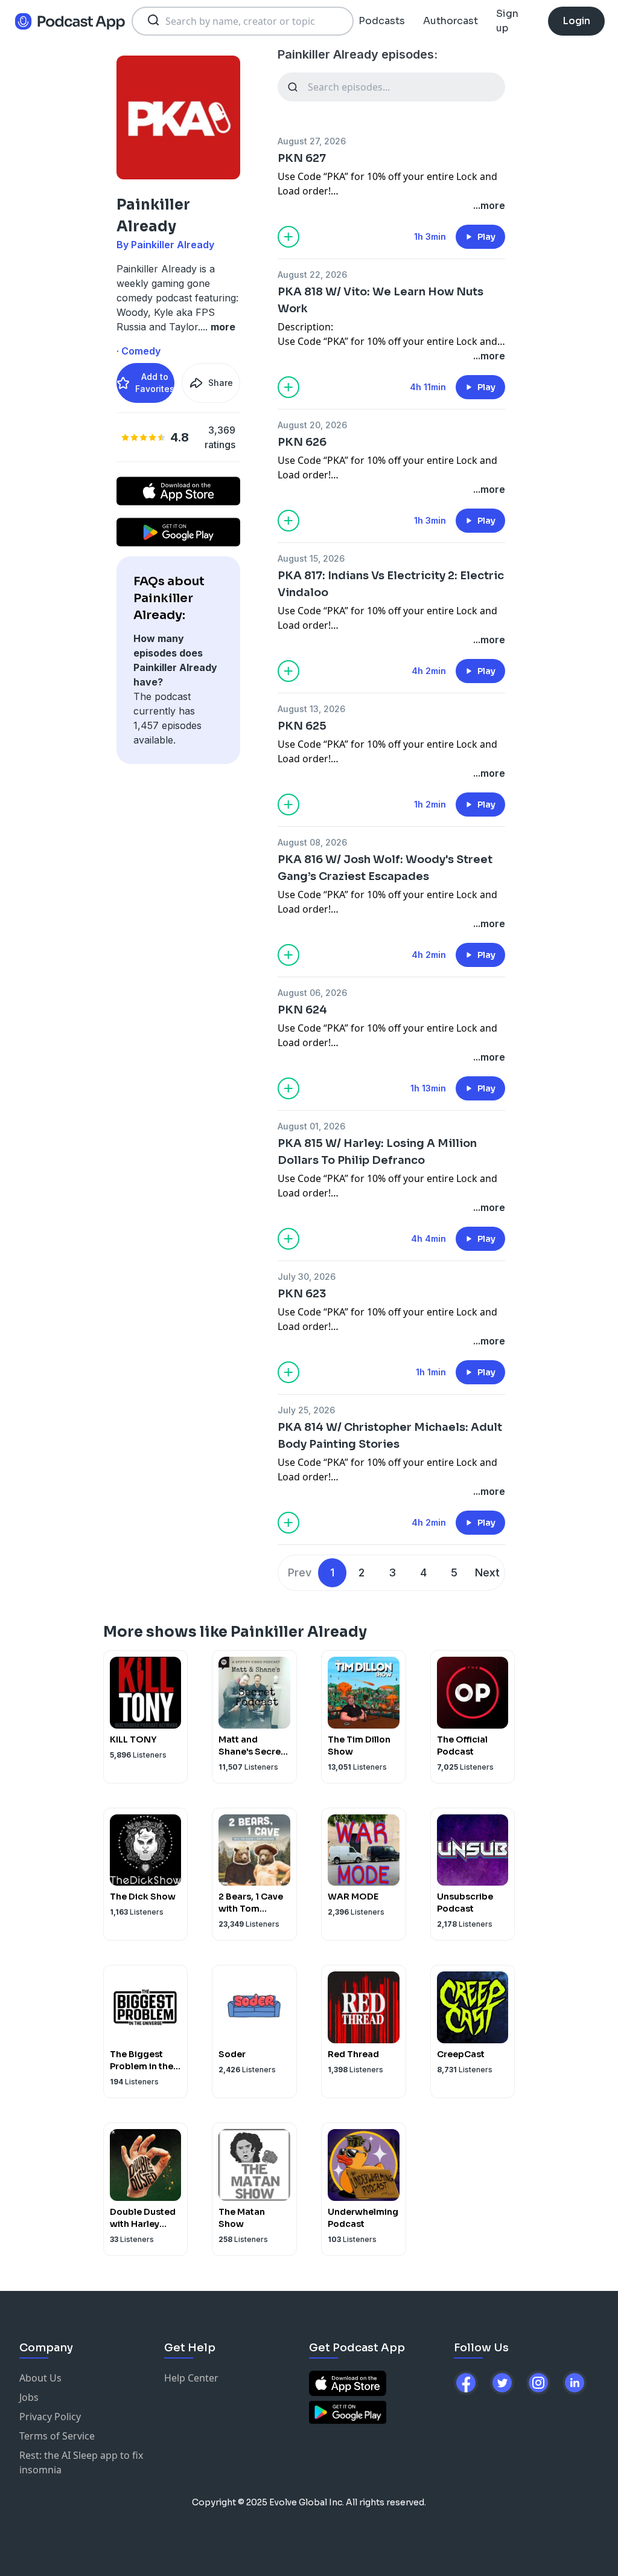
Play (486, 237)
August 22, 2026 (312, 275)
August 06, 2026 (312, 993)
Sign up (507, 21)
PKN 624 (302, 1010)
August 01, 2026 (311, 1126)
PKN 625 (302, 726)
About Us (40, 2378)
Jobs (29, 2397)
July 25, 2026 (306, 1410)
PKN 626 (302, 442)
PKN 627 (302, 158)
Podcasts (382, 21)
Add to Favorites (155, 383)
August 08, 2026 (312, 842)
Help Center (191, 2378)
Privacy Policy (50, 2417)
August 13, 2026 (311, 709)
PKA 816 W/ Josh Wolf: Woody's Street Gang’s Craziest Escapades (385, 868)
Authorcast (451, 21)
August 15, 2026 (311, 558)
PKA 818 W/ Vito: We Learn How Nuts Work (381, 300)
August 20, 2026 (312, 425)
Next (487, 1572)
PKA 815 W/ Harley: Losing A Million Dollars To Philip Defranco (377, 1152)
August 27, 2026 (312, 141)
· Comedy (139, 351)
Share (221, 383)
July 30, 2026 (307, 1277)
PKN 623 (302, 1294)
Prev (300, 1572)
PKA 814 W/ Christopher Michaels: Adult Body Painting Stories (390, 1436)
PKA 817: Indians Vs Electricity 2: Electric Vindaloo (391, 584)
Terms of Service (57, 2436)
